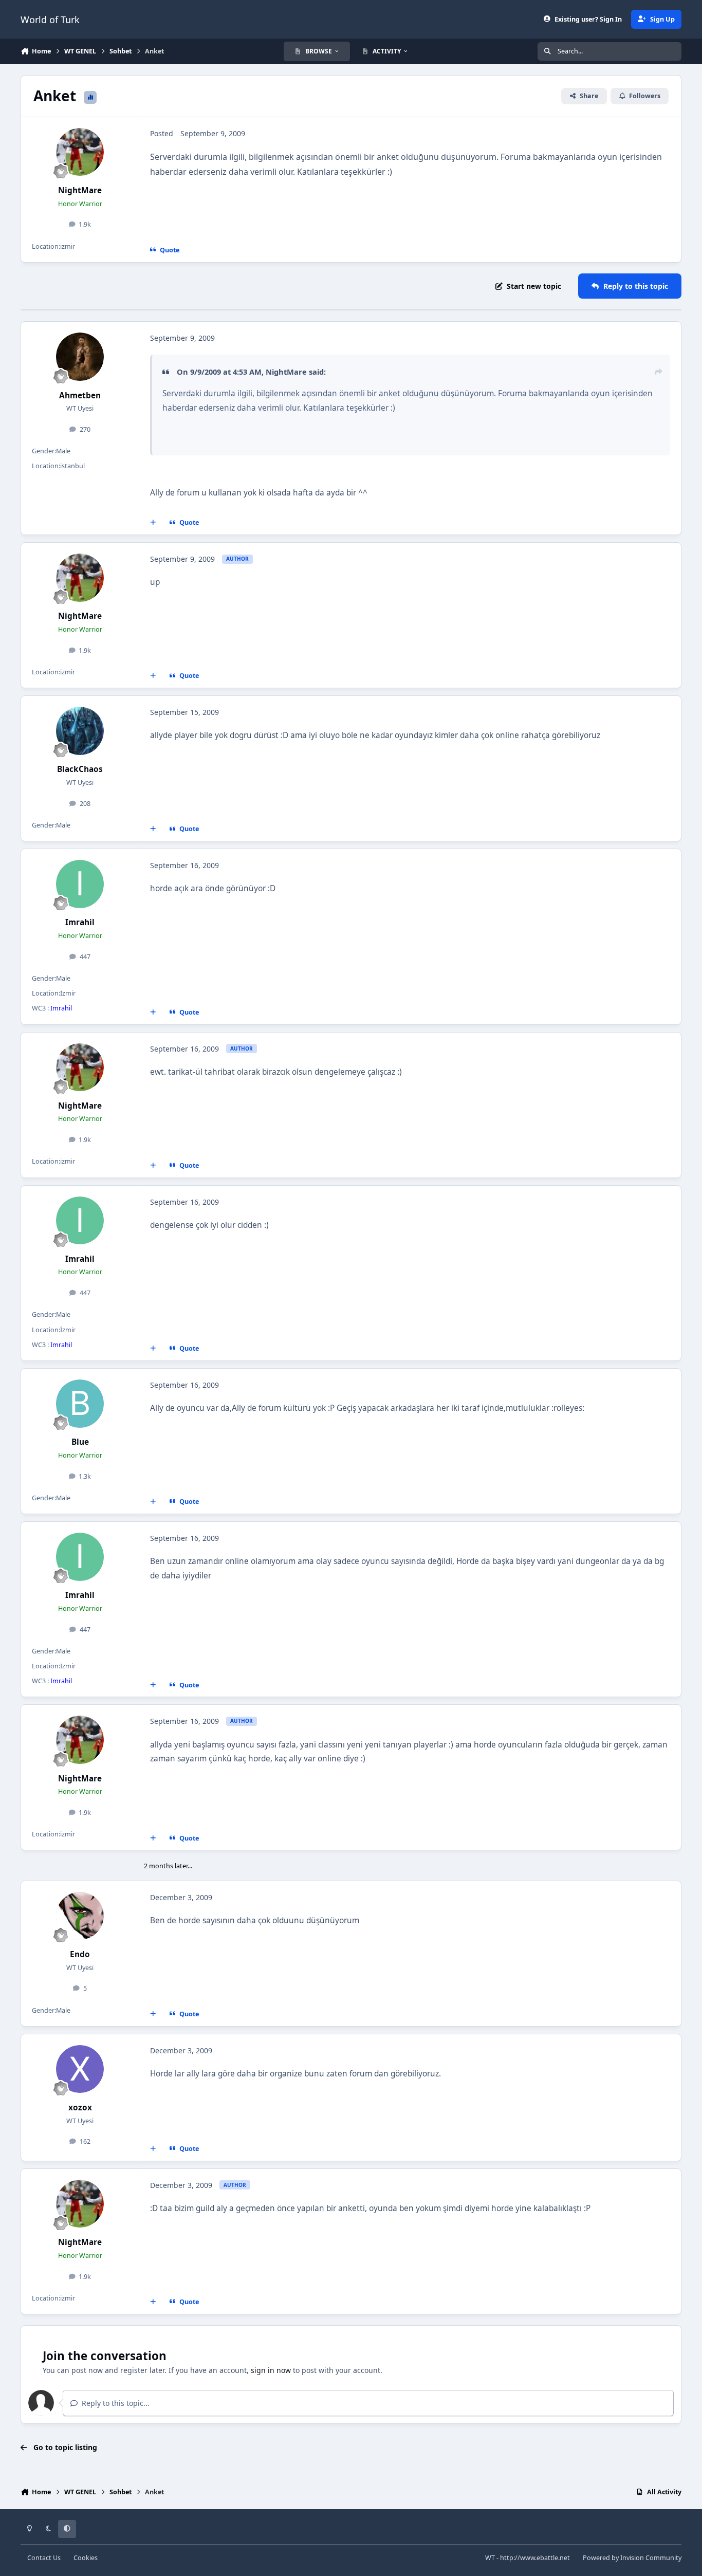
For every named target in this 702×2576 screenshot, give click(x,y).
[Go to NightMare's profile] (80, 152)
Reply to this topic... (115, 2403)
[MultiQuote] (153, 523)
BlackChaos (80, 769)
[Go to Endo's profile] (80, 1916)
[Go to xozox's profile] (80, 2069)
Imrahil (80, 922)
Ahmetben (80, 395)
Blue (80, 1442)
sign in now (271, 2370)
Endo (80, 1954)
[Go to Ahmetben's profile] (80, 357)
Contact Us (44, 2558)
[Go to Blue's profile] (80, 1404)
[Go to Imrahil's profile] (80, 884)
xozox (80, 2108)
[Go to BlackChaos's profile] (80, 731)
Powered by (632, 2558)
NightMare (80, 190)
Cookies (86, 2558)
